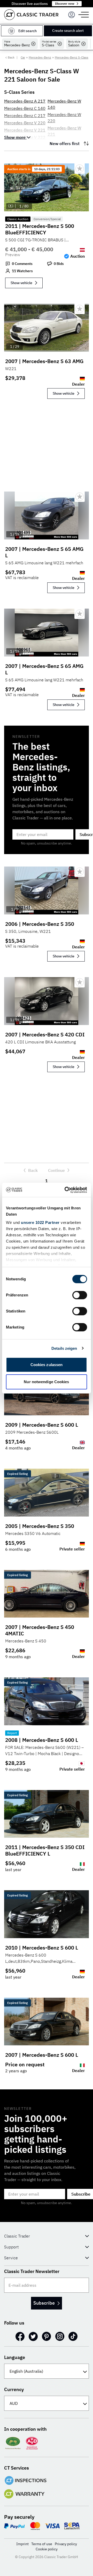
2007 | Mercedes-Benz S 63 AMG (44, 361)
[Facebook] (20, 2336)
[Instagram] (60, 2336)
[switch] (80, 1295)
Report (12, 1733)
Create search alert (68, 31)
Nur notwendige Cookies (46, 1382)
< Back (10, 57)
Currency (14, 2389)
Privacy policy (66, 2544)
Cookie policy (47, 2549)
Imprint (22, 2544)
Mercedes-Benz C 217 (25, 116)
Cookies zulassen (47, 1365)
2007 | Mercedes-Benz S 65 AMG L (44, 552)
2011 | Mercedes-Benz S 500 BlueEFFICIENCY (40, 229)
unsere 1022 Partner (40, 1222)
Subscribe (44, 2303)
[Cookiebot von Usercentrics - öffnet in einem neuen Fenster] (66, 1190)
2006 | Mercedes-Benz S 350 (40, 924)
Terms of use (42, 2544)
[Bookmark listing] (80, 169)
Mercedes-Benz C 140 (25, 108)
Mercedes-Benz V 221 (25, 130)
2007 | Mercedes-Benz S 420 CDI (45, 1034)
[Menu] (72, 15)
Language (15, 2357)
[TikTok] (73, 2336)
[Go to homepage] (31, 15)
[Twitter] (33, 2336)
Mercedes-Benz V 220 (25, 123)
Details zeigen (64, 1348)
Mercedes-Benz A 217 (25, 101)
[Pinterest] (47, 2336)
